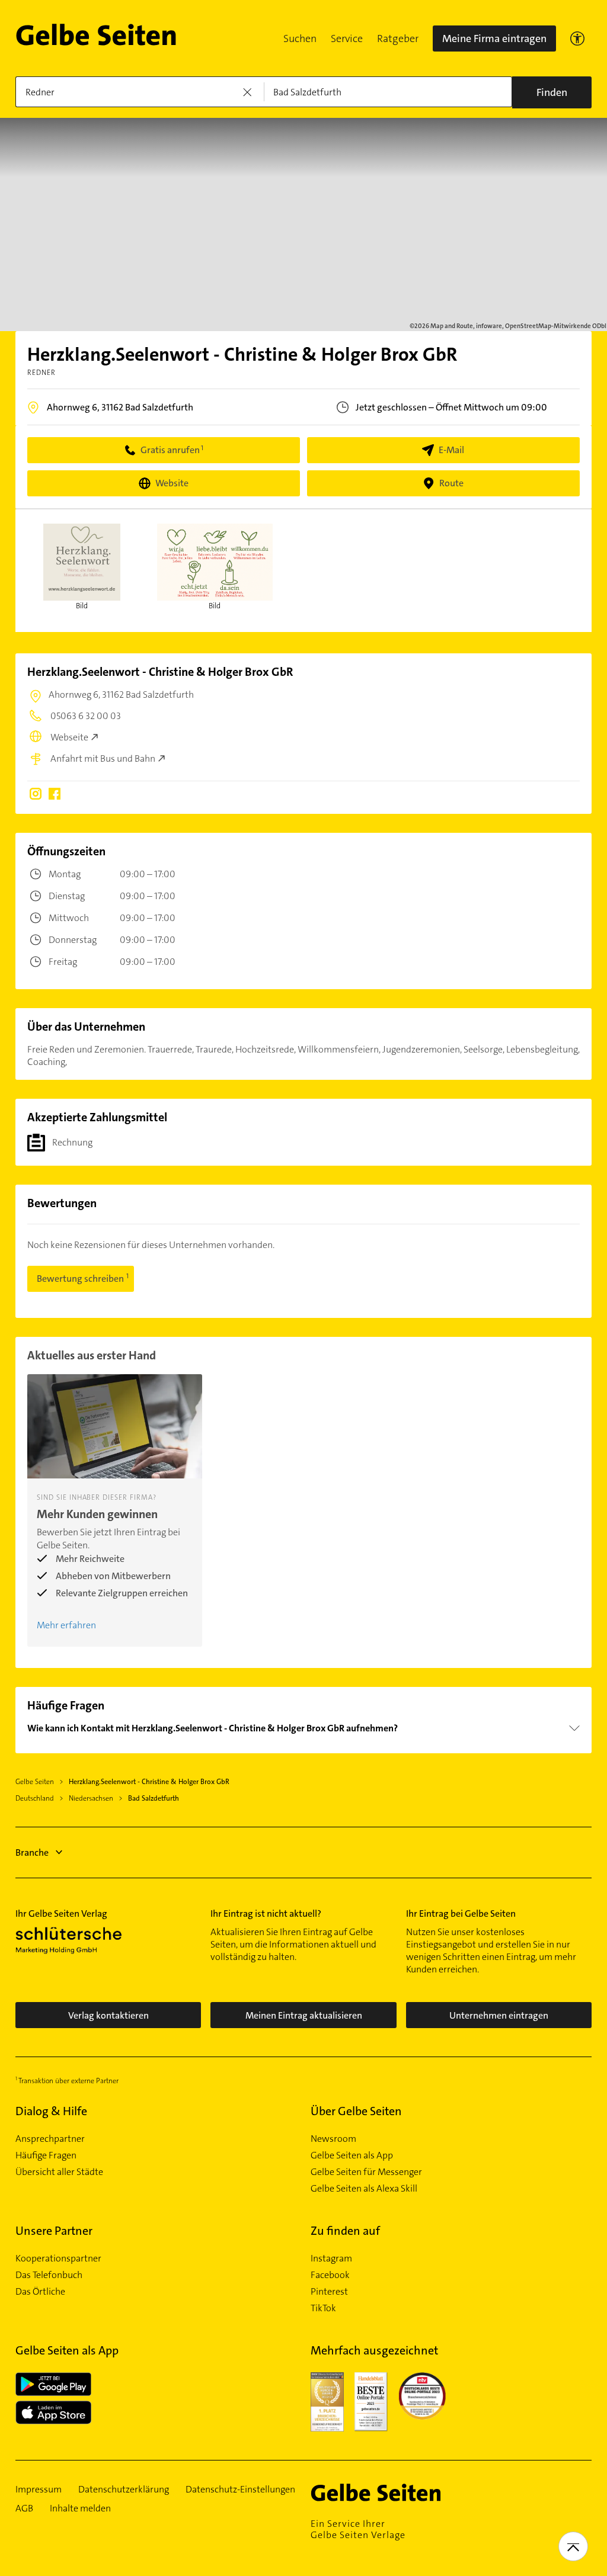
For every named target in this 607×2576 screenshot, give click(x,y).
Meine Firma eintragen (494, 39)
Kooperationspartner (58, 2259)
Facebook (330, 2275)
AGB (24, 2508)
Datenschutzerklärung (124, 2490)
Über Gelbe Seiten (356, 2111)
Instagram (331, 2259)
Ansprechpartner (50, 2139)
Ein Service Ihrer (358, 2529)
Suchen (300, 39)
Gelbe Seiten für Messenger (366, 2172)
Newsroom (333, 2139)
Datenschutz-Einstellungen (240, 2490)
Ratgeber (398, 39)
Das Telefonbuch (49, 2275)
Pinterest (329, 2292)
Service (347, 39)
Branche (32, 1852)
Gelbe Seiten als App (352, 2155)
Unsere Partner (54, 2231)
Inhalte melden (80, 2508)
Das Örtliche (40, 2292)
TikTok (323, 2308)
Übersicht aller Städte (59, 2172)
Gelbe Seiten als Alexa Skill (364, 2189)
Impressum (39, 2490)
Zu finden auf (345, 2231)
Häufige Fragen (46, 2155)
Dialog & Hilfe (51, 2111)
